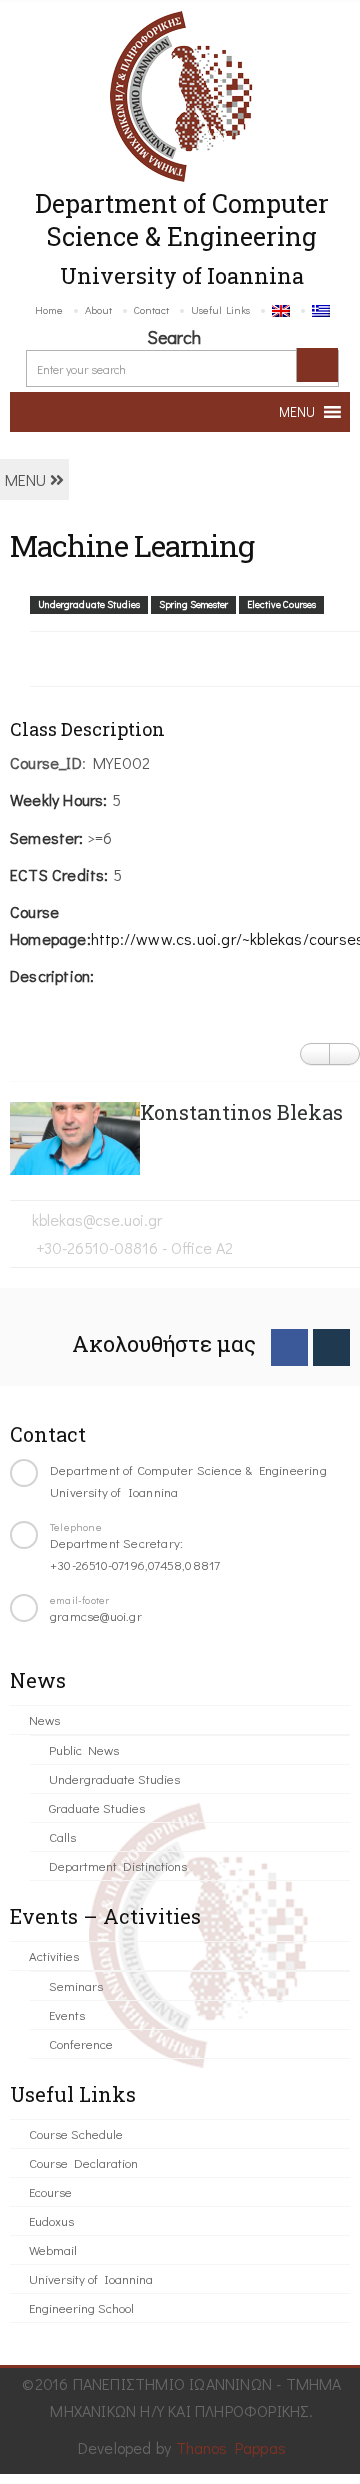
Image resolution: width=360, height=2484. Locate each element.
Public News (84, 1749)
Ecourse (50, 2191)
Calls (62, 1836)
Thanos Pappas (231, 2447)
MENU (27, 479)
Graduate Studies (97, 1807)
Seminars (76, 1985)
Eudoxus (51, 2220)
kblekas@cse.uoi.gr (97, 1219)
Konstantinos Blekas (241, 1112)
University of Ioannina (91, 2278)
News (44, 1719)
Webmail (53, 2249)
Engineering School (81, 2307)
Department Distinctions (118, 1865)
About (98, 309)
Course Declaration (83, 2162)
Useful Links (220, 309)
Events (67, 2014)
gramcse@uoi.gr (96, 1615)
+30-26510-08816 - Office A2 (132, 1247)
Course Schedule (76, 2133)
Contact (151, 309)
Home (49, 309)
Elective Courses (281, 604)
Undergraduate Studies (89, 604)
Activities (54, 1955)
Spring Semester (193, 604)
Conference (81, 2043)
